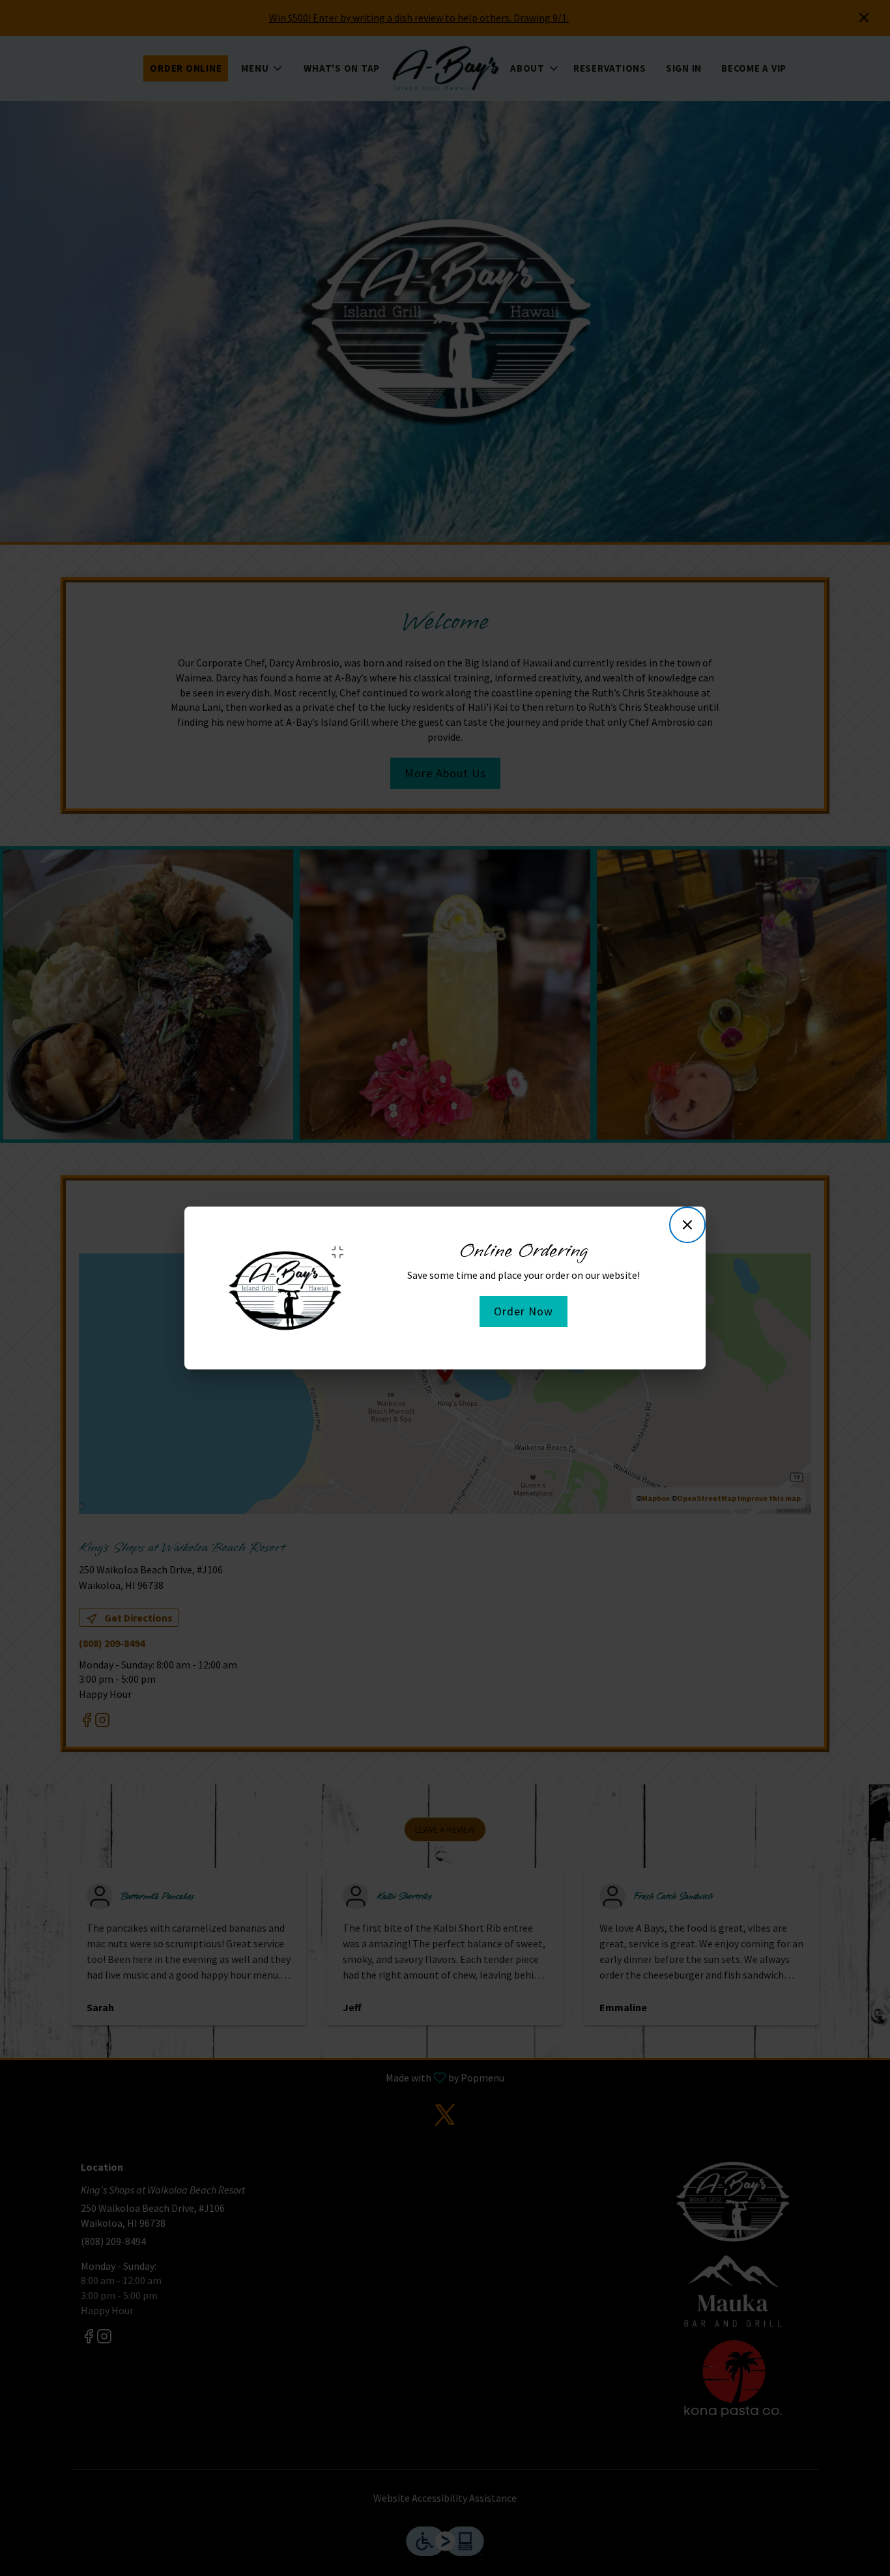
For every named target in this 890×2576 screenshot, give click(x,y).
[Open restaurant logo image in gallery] (342, 1252)
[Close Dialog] (687, 1225)
